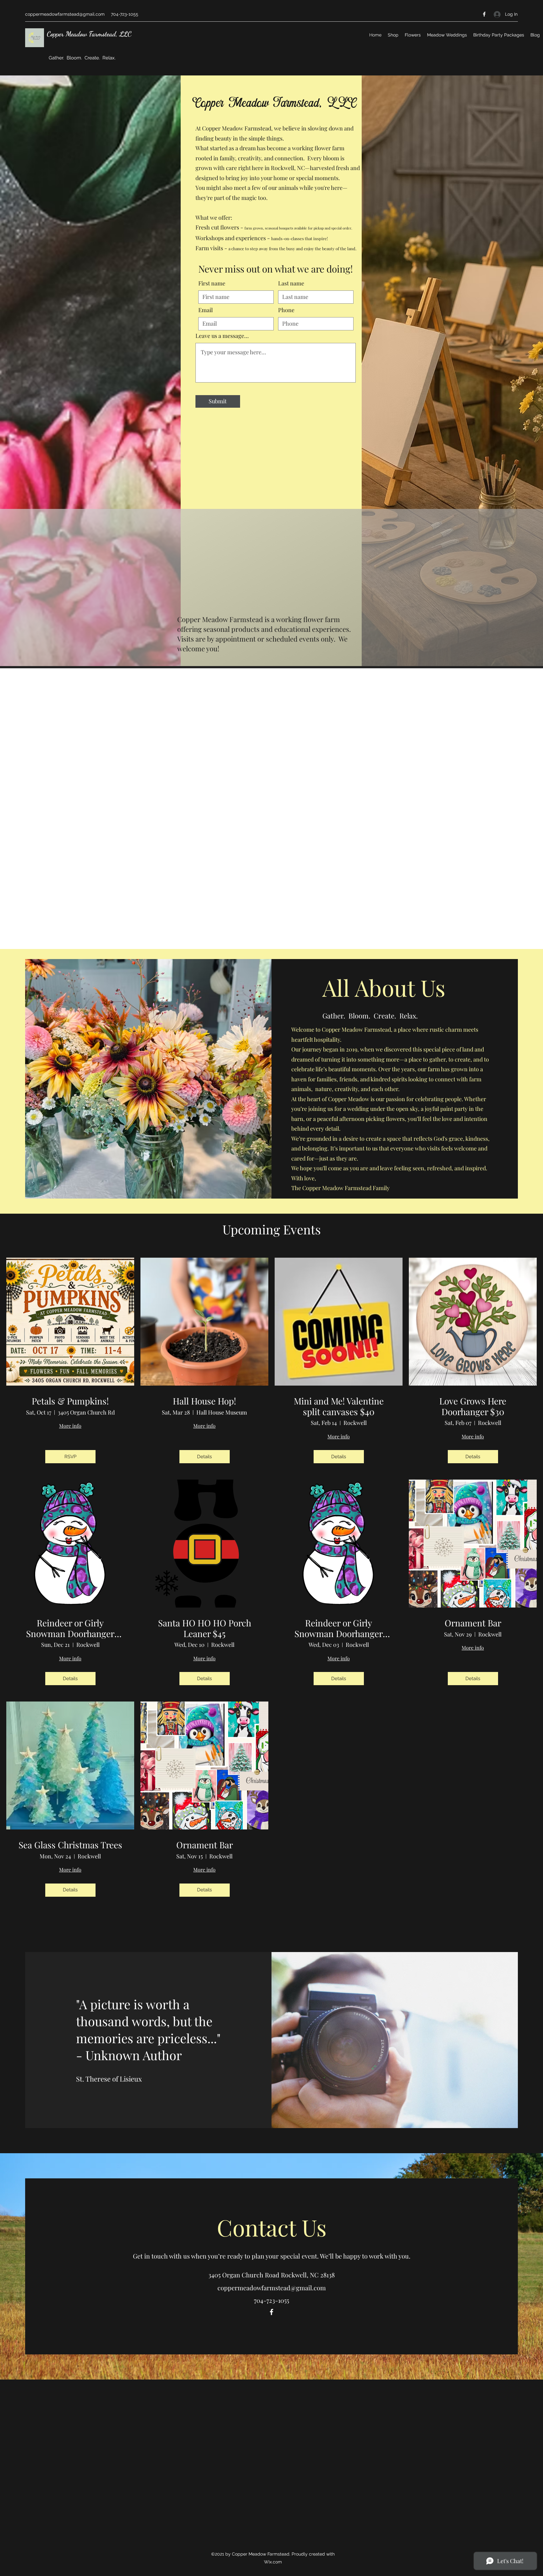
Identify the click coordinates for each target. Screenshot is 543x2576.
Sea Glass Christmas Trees (70, 1845)
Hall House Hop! (204, 1401)
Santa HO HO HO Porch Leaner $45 (205, 1628)
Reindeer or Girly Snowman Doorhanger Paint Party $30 (339, 1628)
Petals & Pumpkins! (70, 1401)
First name (212, 283)
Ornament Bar (473, 1623)
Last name (291, 283)
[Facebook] (484, 14)
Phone (286, 310)
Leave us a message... (222, 336)
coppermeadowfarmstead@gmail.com (65, 14)
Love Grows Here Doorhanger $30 (473, 1406)
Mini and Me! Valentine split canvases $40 (339, 1406)
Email (206, 310)
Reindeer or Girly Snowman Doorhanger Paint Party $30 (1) (70, 1628)
